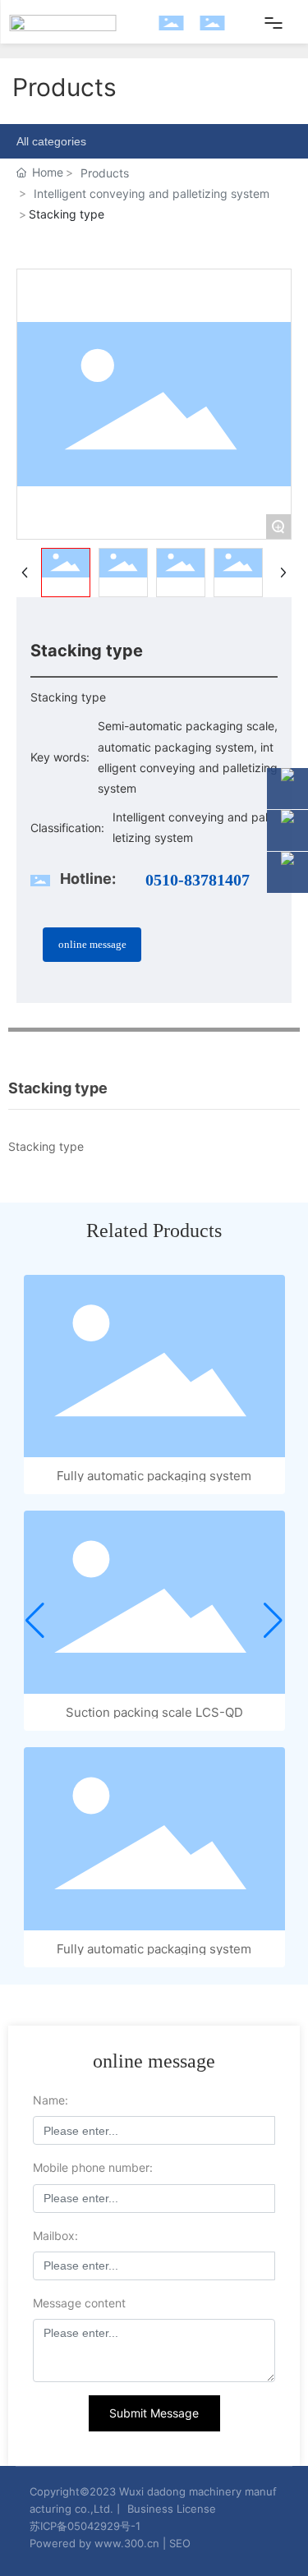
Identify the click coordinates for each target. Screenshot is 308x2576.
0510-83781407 (198, 880)
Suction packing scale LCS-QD (154, 1712)
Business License (172, 2509)
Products (105, 173)
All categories (51, 141)
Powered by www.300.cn (94, 2543)
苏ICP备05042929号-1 (85, 2526)
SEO (180, 2543)
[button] (35, 1621)
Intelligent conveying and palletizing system (152, 193)
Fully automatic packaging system (154, 1476)
